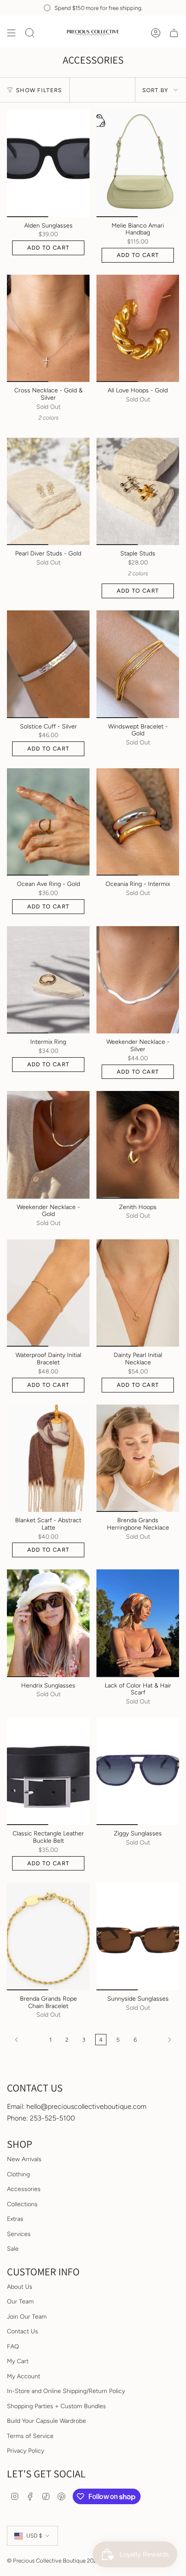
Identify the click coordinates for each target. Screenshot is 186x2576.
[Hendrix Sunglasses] (48, 1623)
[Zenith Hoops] (138, 1145)
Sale (13, 2249)
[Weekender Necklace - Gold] (48, 1145)
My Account (24, 2376)
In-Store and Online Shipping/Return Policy (66, 2391)
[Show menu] (11, 33)
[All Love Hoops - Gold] (138, 328)
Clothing (18, 2174)
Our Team (20, 2302)
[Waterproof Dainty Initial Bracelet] (48, 1293)
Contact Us (22, 2331)
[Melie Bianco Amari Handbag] (138, 163)
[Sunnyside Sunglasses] (138, 1936)
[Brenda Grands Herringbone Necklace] (138, 1458)
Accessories (24, 2189)
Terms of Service (30, 2436)
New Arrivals (24, 2159)
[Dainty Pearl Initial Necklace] (138, 1293)
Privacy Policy (26, 2451)
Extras (15, 2219)
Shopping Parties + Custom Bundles (56, 2406)
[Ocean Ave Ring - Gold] (48, 822)
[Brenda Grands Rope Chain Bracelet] (48, 1936)
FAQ (13, 2347)
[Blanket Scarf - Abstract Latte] (48, 1458)
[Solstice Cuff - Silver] (48, 664)
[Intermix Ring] (48, 980)
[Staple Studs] (138, 491)
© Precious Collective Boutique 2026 (53, 2560)
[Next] (160, 2040)
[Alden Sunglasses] (48, 163)
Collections (22, 2204)
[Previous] (26, 2040)
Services (19, 2234)
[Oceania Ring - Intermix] (138, 822)
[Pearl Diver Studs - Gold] (48, 491)
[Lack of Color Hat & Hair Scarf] (138, 1623)
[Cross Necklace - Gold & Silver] (48, 328)
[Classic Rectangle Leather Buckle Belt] (48, 1771)
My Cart (18, 2361)
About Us (20, 2287)
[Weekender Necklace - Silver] (138, 980)
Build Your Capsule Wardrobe (46, 2421)
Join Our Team (27, 2317)
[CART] (174, 33)
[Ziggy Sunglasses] (138, 1771)
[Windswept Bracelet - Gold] (138, 664)
